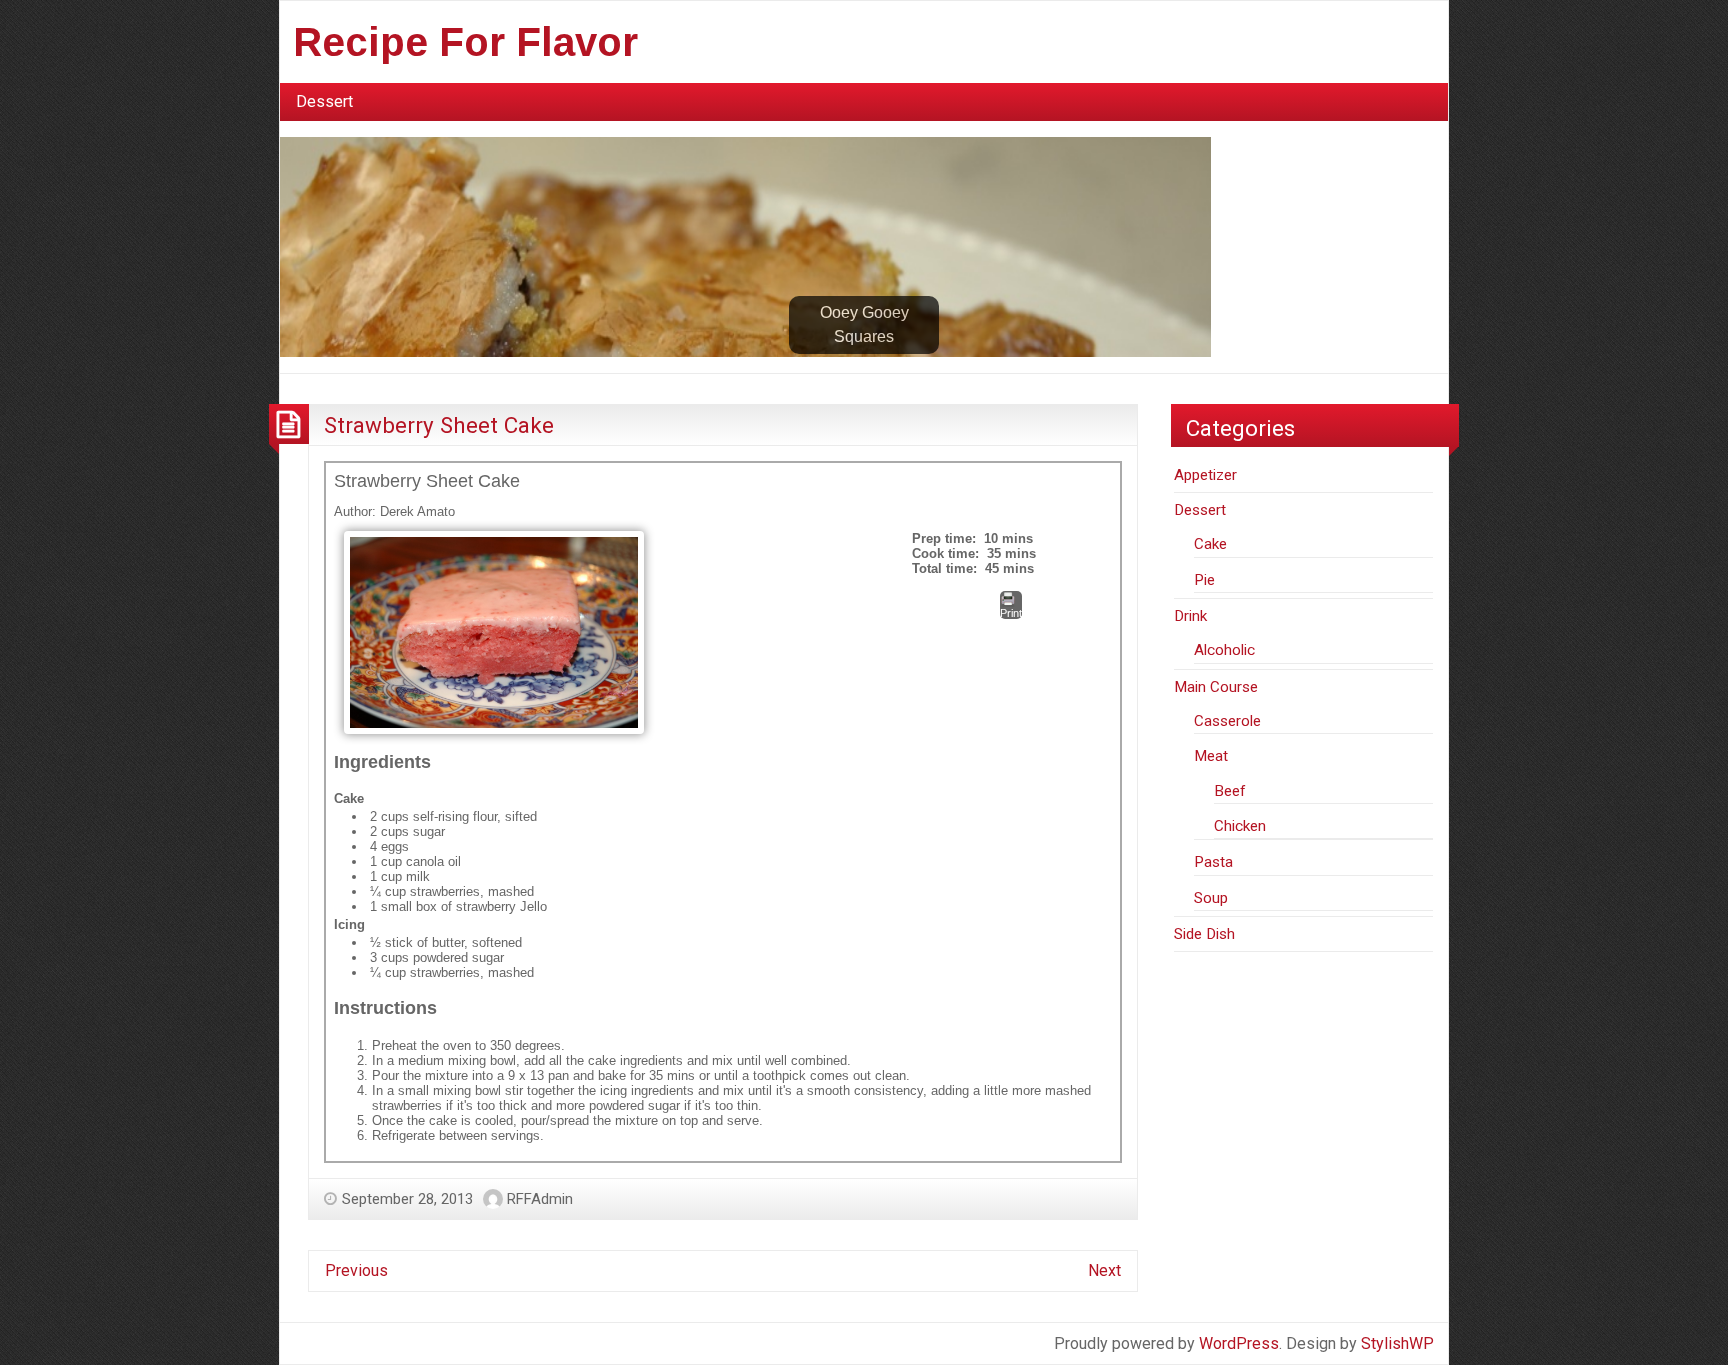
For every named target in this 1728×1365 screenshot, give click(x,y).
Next (1104, 1270)
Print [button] (1011, 613)
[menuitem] (324, 102)
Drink (1190, 616)
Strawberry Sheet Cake (439, 425)
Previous (356, 1270)
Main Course (1216, 687)
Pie (1204, 580)
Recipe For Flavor (465, 42)
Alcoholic (1224, 650)
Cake (1210, 544)
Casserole (1227, 721)
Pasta (1213, 862)
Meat (1211, 756)
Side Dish (1204, 934)
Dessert (324, 101)
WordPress (1239, 1343)
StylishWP (1397, 1343)
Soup (1211, 898)
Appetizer (1205, 475)
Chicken (1240, 826)
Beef (1230, 791)
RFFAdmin (540, 1199)
